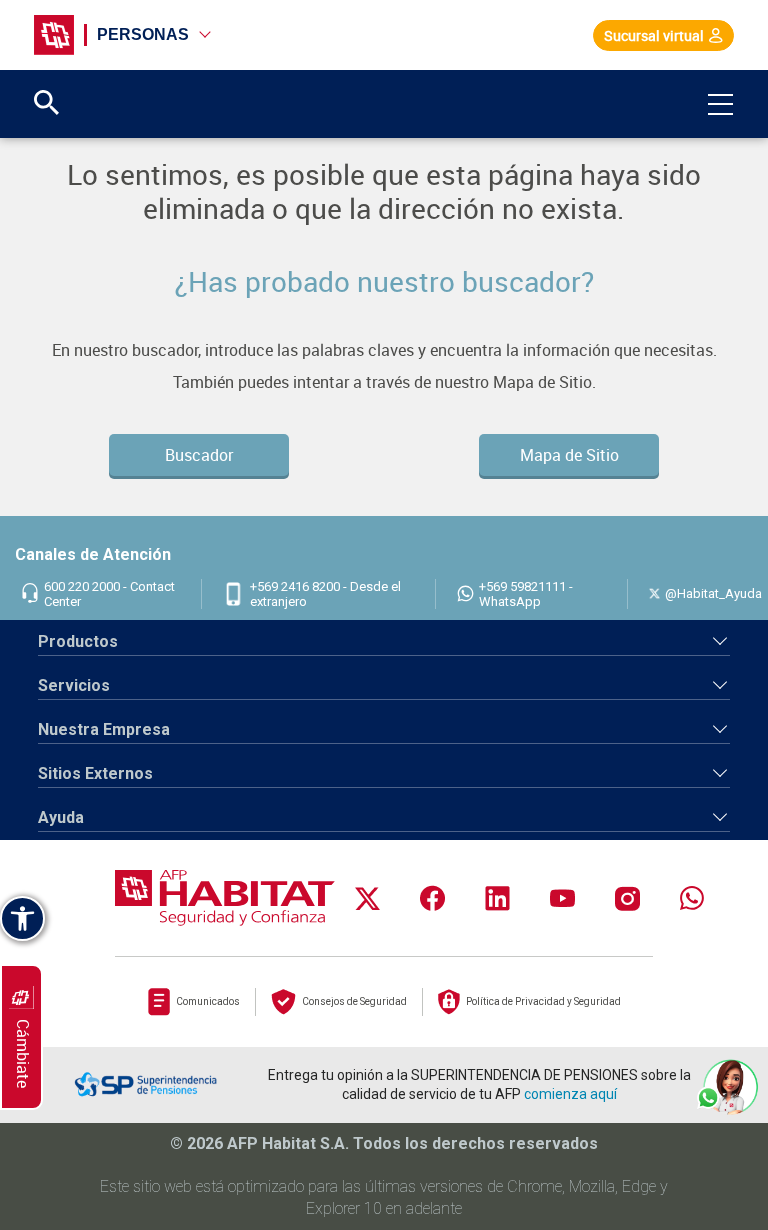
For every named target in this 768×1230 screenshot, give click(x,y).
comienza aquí (570, 1094)
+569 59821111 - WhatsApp (526, 594)
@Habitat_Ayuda (713, 593)
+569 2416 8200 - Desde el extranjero (325, 594)
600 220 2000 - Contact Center (109, 594)
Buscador (199, 455)
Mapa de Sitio (569, 455)
